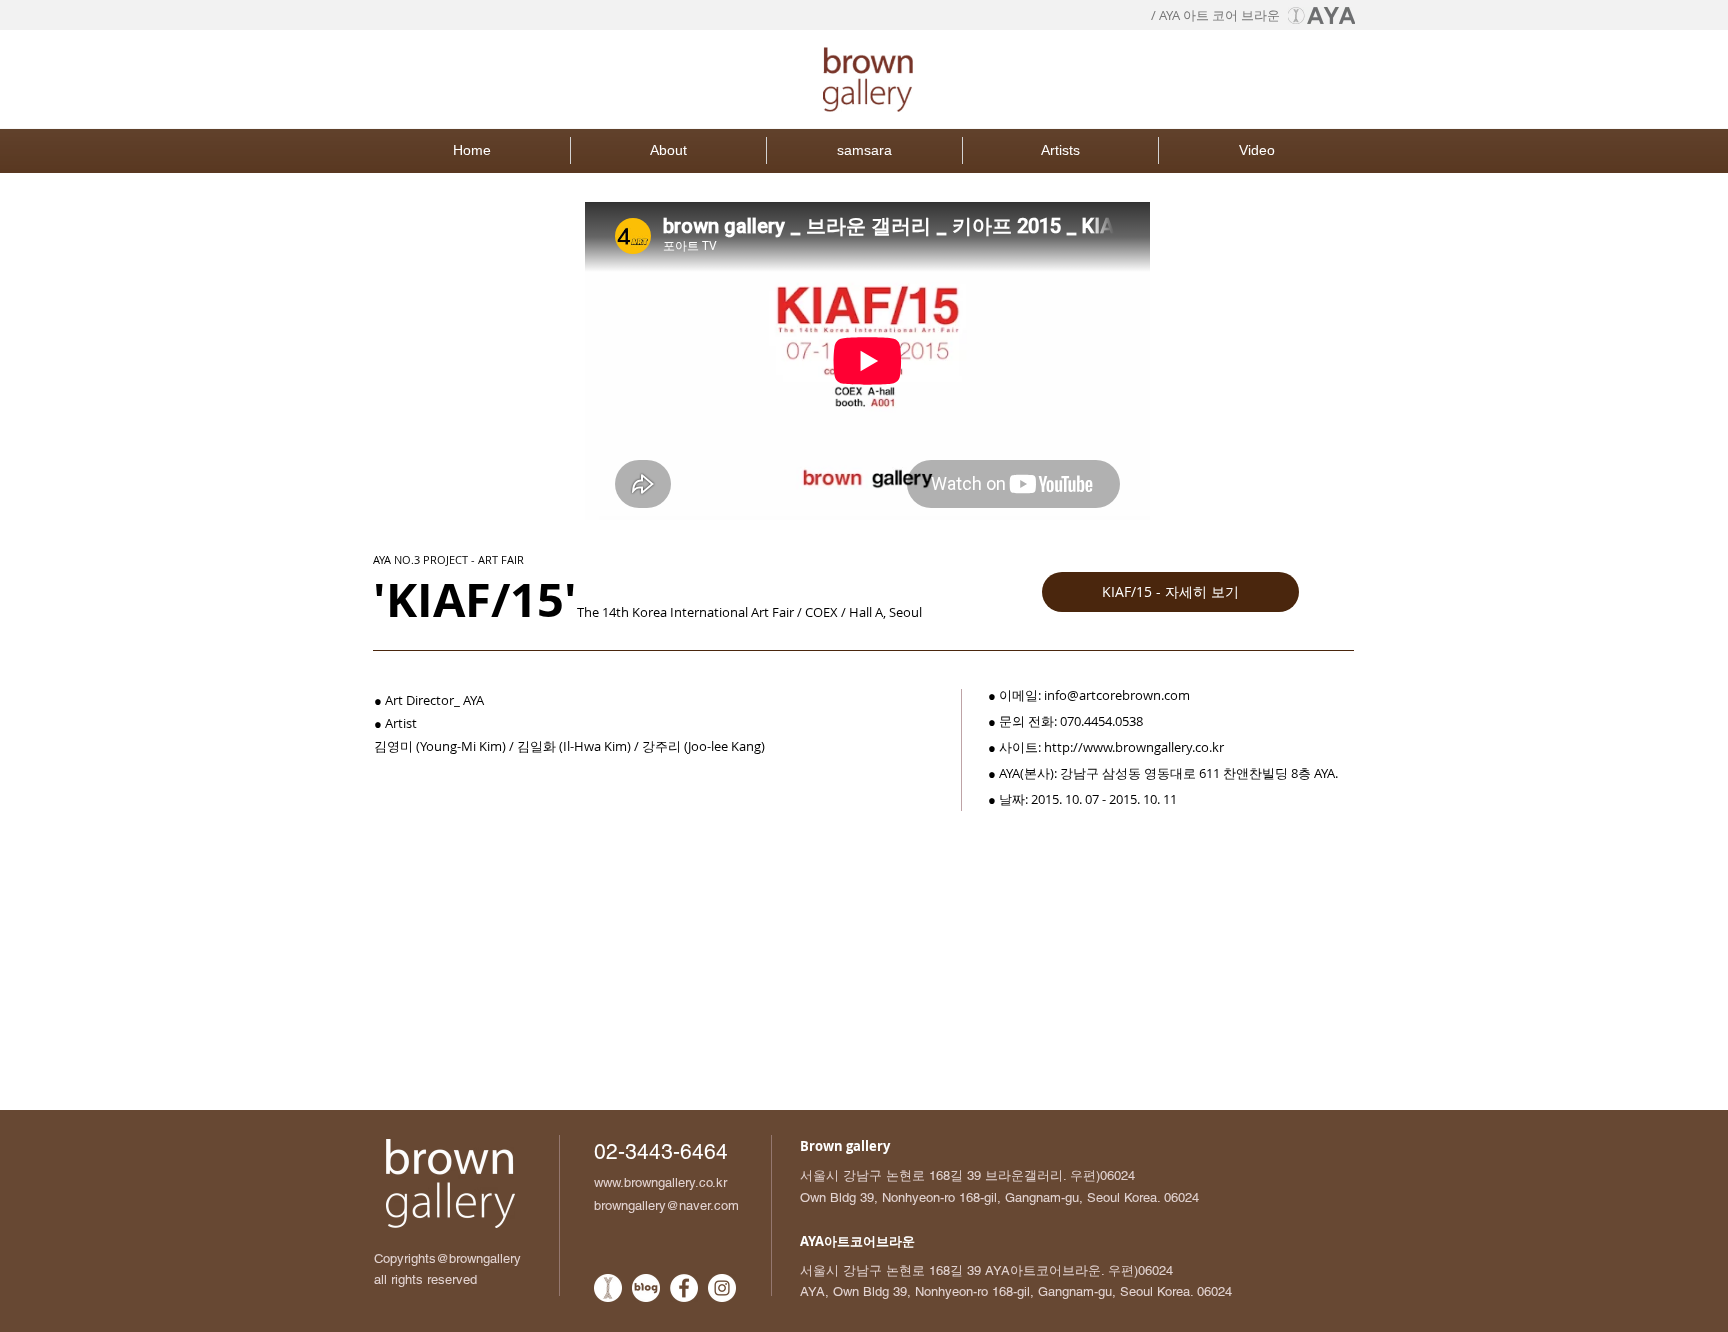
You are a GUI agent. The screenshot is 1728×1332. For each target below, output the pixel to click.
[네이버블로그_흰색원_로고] (646, 1288)
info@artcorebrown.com (1117, 695)
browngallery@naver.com (666, 1205)
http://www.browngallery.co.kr (1134, 747)
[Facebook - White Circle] (684, 1288)
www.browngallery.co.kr (660, 1182)
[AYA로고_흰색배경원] (608, 1288)
